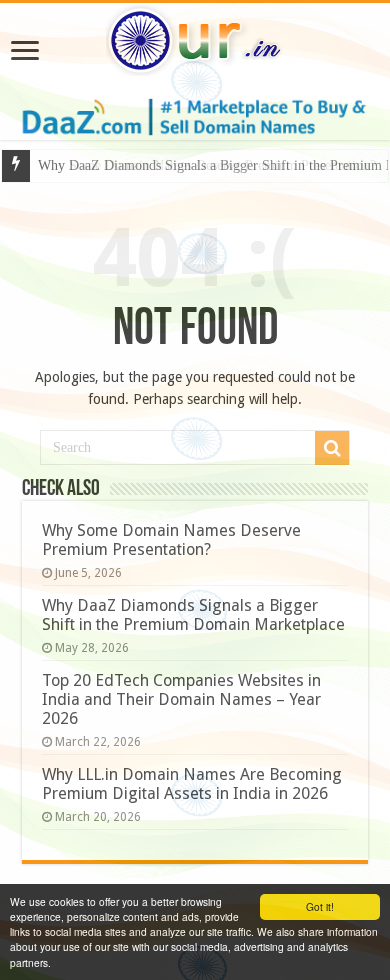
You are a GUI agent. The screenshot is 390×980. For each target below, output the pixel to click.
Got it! (320, 906)
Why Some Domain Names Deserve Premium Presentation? (171, 540)
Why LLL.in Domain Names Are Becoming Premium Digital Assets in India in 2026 (192, 784)
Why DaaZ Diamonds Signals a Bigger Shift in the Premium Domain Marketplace (193, 615)
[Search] (332, 448)
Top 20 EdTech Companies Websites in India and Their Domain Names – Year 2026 (181, 699)
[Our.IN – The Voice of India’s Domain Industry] (195, 37)
